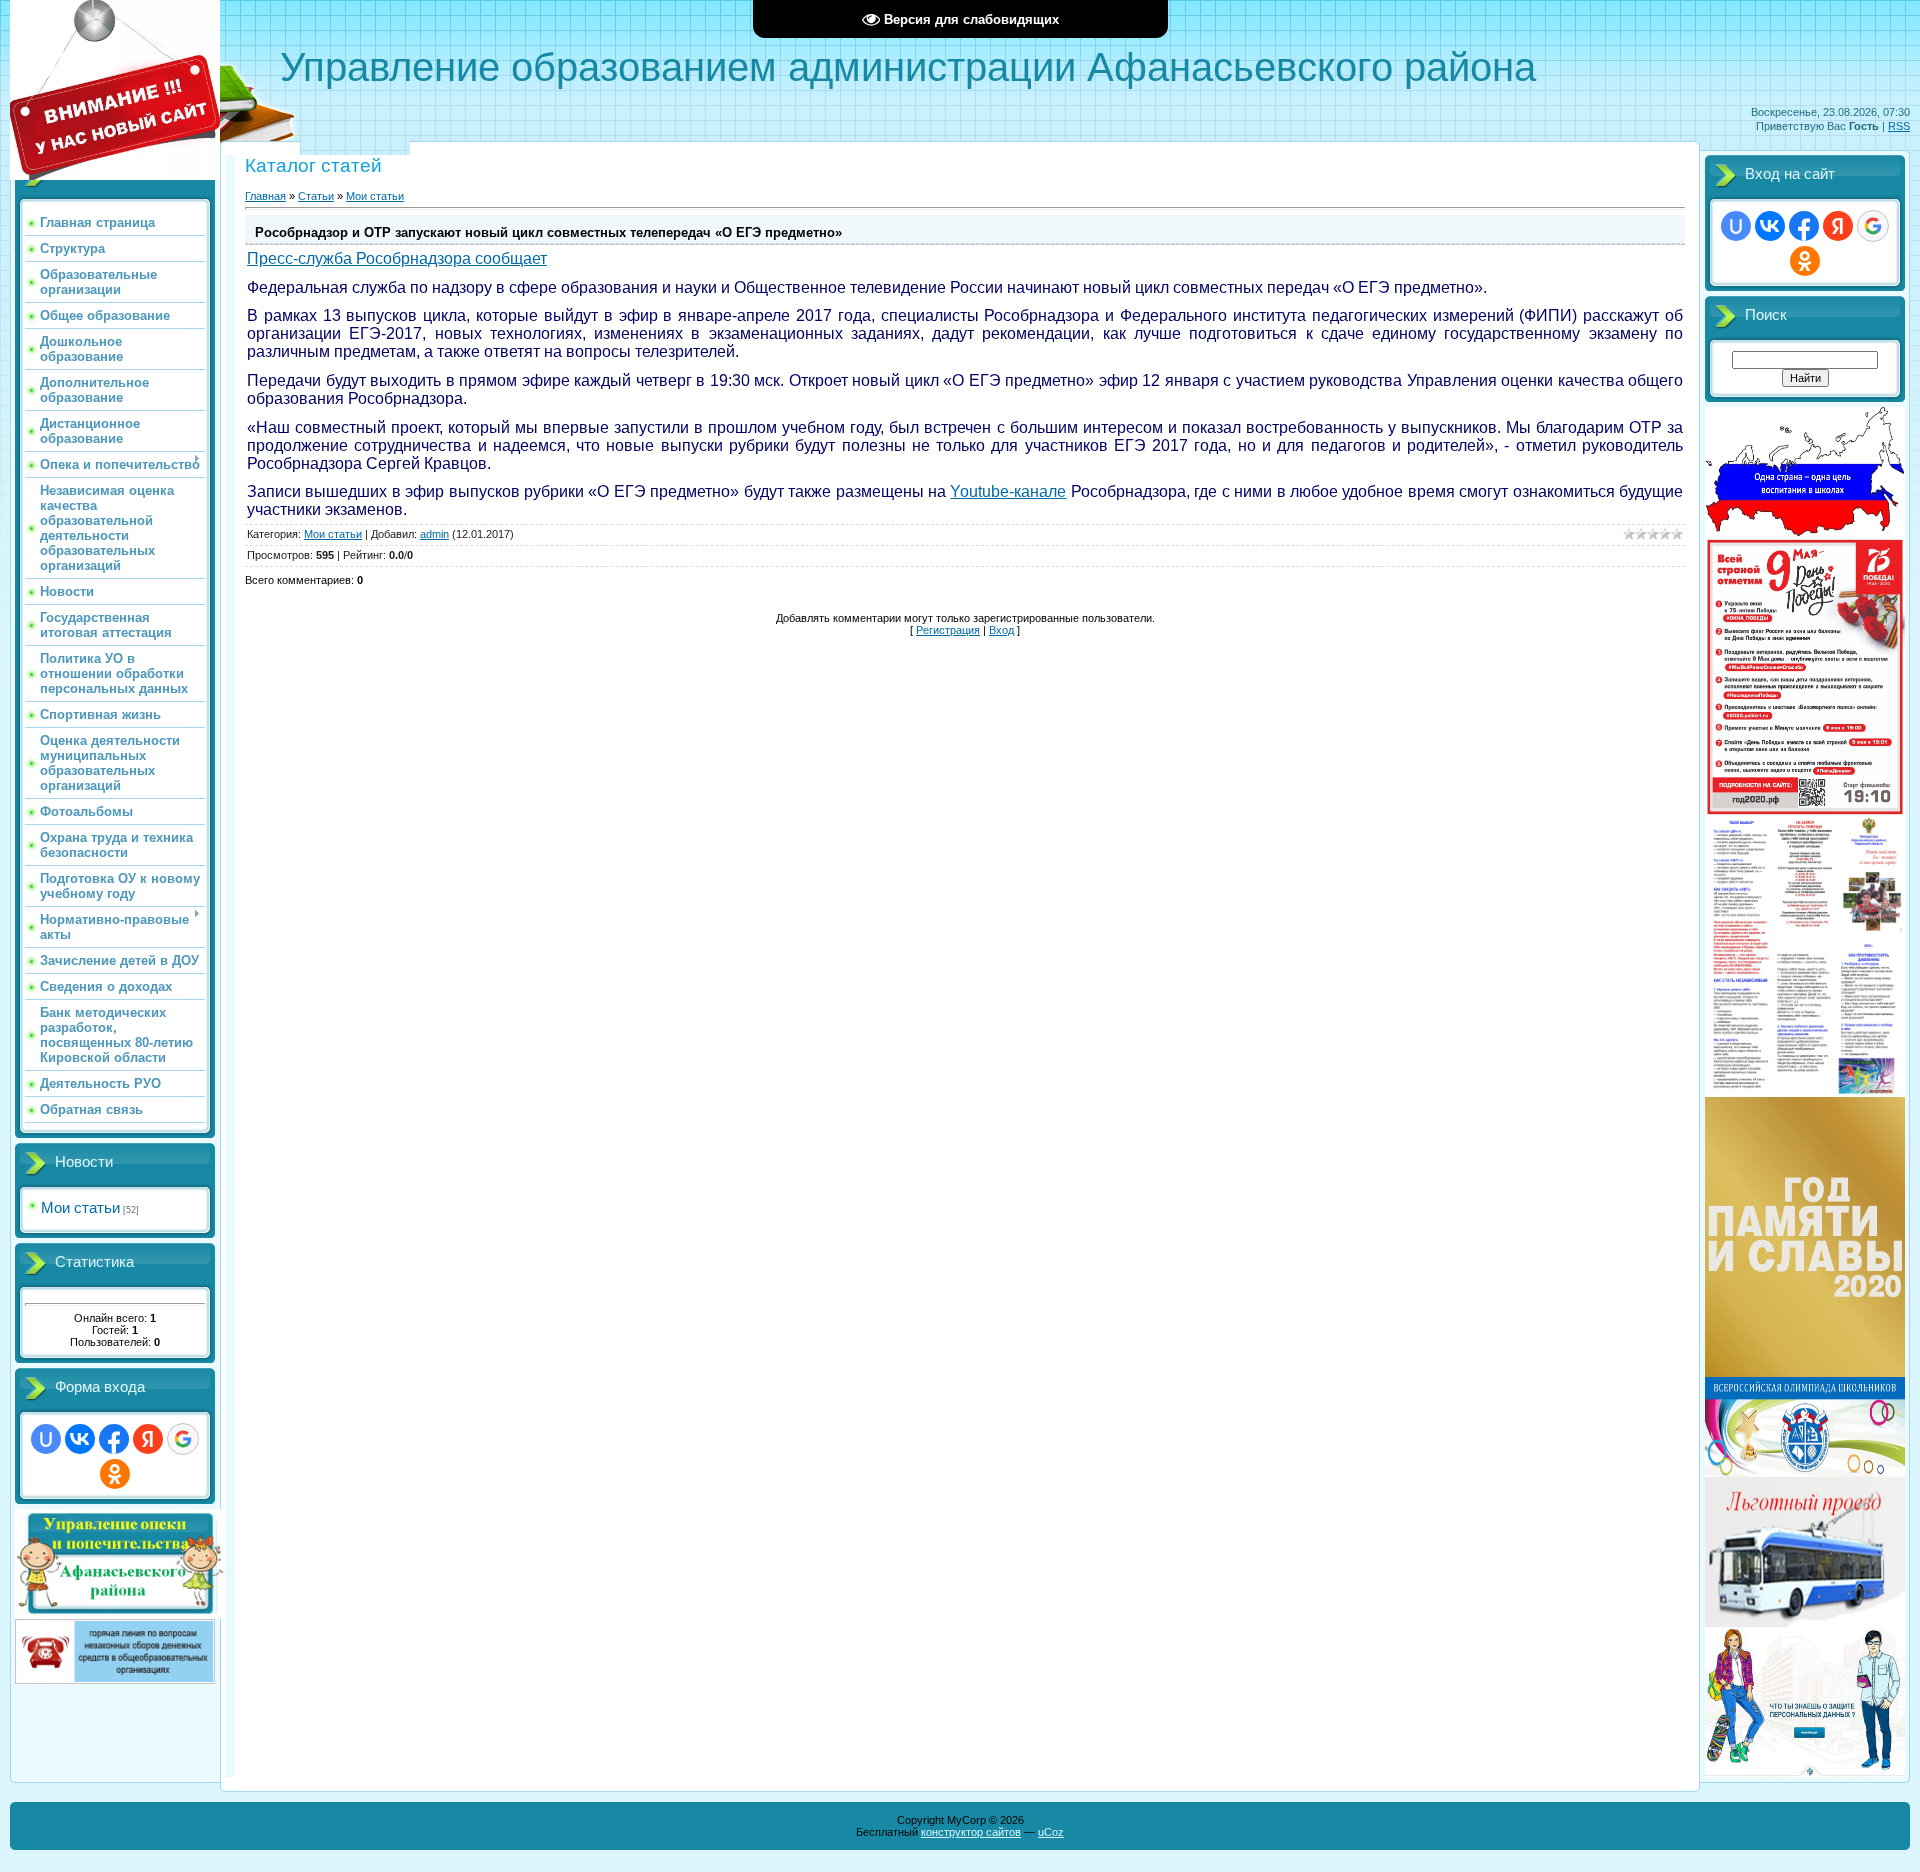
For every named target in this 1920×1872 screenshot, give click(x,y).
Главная (265, 196)
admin (434, 534)
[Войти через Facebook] (114, 1439)
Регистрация (948, 630)
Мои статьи (80, 1207)
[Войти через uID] (46, 1439)
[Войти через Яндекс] (148, 1439)
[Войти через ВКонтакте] (80, 1439)
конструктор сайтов (971, 1832)
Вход (1001, 630)
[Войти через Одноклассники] (115, 1474)
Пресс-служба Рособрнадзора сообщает (397, 258)
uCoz (1051, 1832)
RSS (1899, 126)
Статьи (316, 196)
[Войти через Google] (183, 1439)
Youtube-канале (1008, 491)
